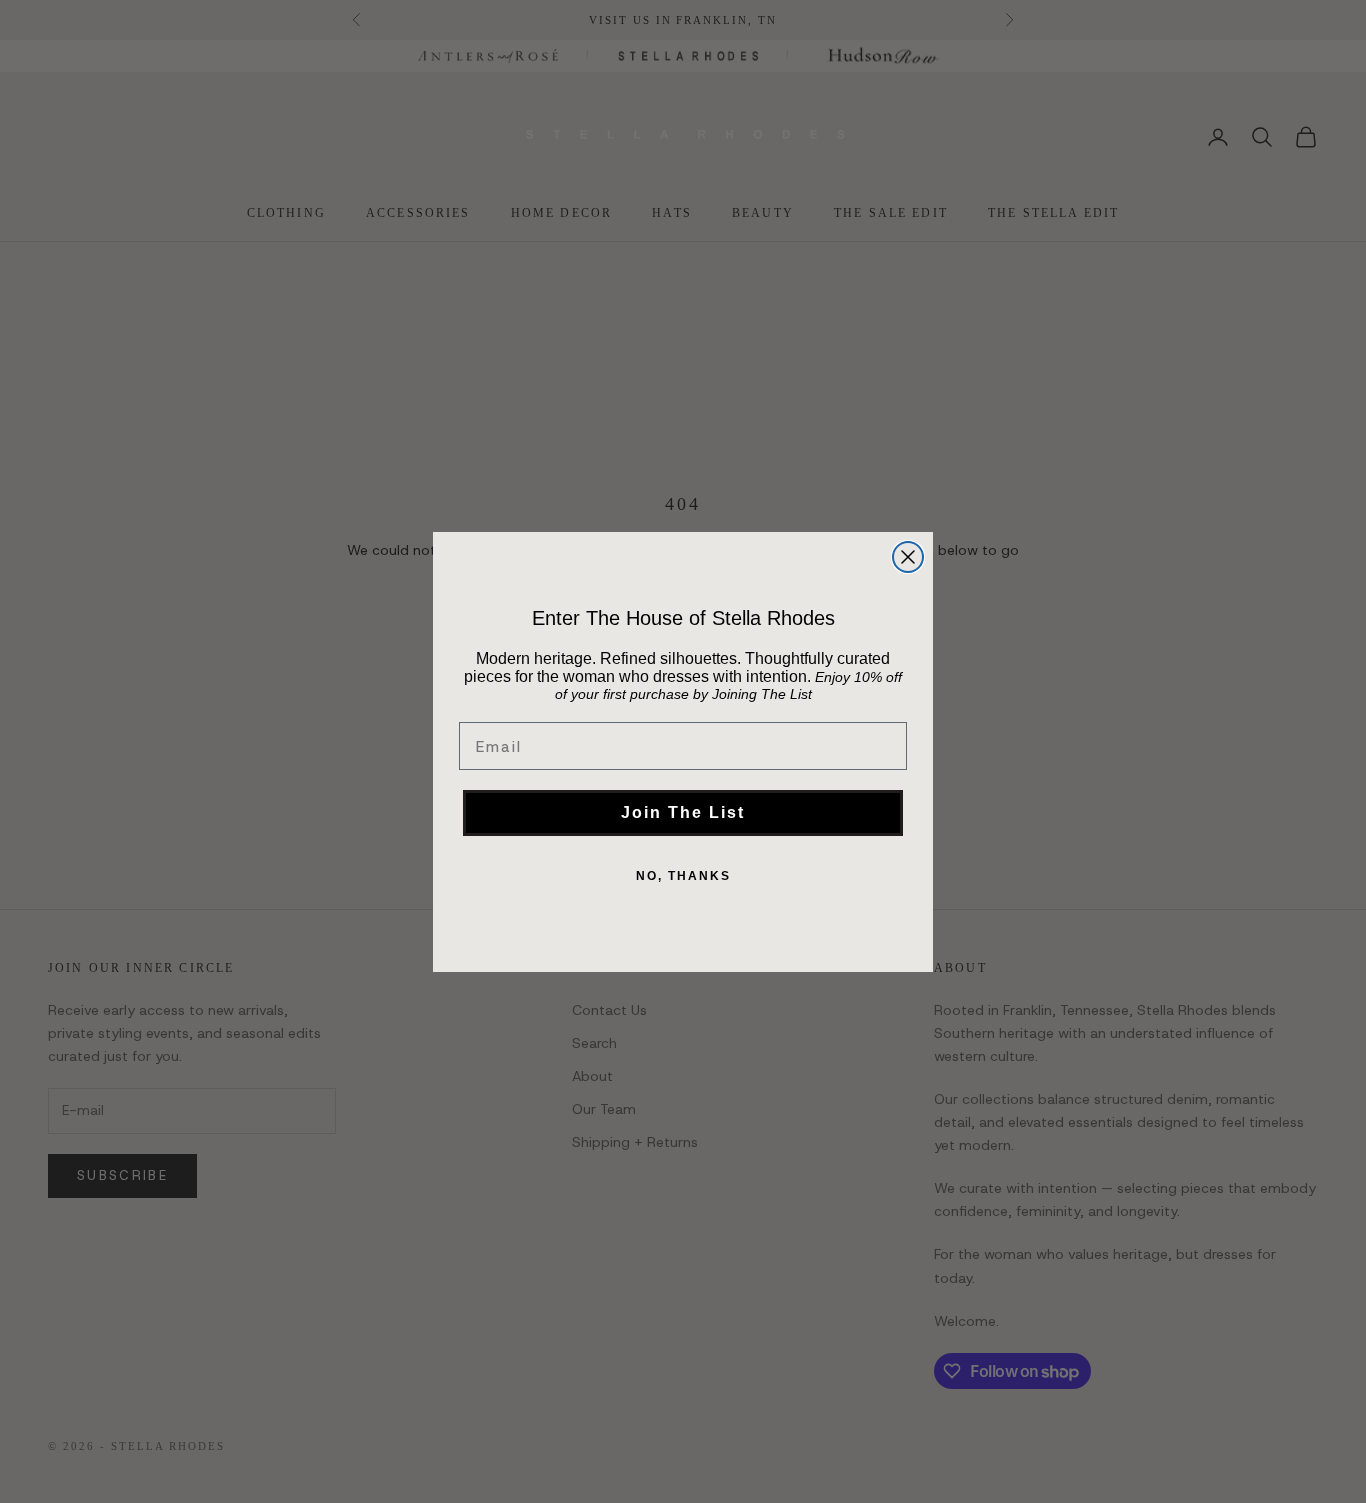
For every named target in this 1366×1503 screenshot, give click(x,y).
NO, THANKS (683, 876)
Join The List (683, 812)
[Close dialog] (908, 557)
